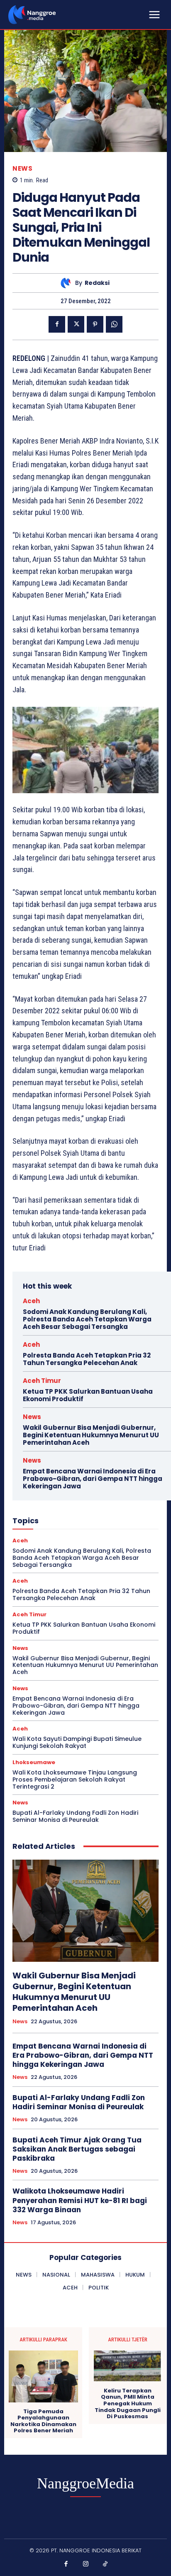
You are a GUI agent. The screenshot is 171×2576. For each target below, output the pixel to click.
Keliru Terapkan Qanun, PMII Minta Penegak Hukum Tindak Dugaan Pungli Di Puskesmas (128, 2404)
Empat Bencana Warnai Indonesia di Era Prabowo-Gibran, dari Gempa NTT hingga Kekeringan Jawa (93, 1479)
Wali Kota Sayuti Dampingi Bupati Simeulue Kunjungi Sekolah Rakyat (77, 1742)
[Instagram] (85, 2564)
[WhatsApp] (114, 324)
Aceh (31, 1301)
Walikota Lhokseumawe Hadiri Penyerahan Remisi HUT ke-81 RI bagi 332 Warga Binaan (80, 2200)
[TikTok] (105, 2564)
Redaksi (97, 283)
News (22, 168)
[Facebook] (57, 324)
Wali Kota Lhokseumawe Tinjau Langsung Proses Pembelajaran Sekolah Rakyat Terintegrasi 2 (75, 1779)
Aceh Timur (42, 1381)
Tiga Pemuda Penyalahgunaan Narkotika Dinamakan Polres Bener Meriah (43, 2421)
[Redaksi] (68, 283)
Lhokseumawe (34, 1762)
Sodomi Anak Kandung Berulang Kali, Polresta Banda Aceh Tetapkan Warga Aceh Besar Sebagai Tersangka (87, 1319)
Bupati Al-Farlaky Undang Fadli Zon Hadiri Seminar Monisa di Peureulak (75, 1816)
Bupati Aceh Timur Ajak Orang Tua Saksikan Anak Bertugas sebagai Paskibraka (77, 2149)
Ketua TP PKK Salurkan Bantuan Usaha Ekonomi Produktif (88, 1395)
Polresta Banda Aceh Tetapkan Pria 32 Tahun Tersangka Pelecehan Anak (87, 1359)
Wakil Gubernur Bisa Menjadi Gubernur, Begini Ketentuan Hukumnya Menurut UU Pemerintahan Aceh (91, 1435)
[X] (76, 324)
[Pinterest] (95, 324)
